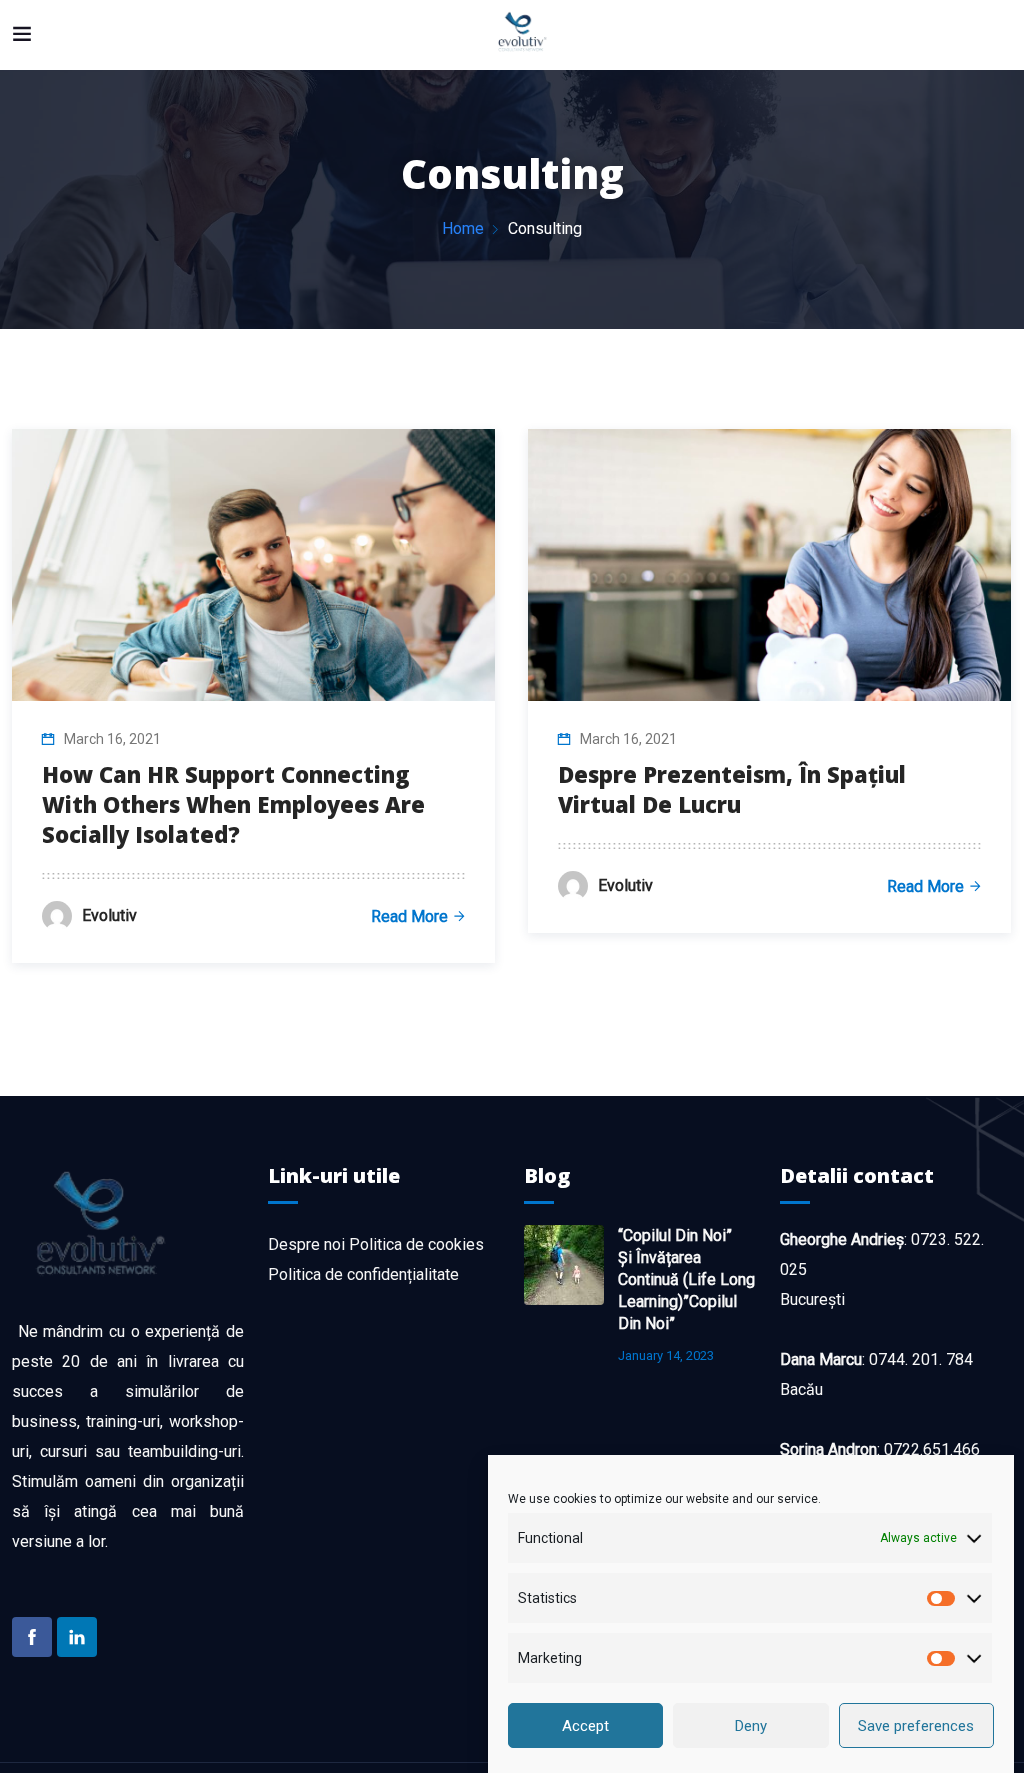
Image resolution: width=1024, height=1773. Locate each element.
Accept (585, 1726)
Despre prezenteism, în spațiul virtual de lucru (732, 789)
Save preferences (916, 1726)
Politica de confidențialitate (363, 1274)
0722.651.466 (932, 1449)
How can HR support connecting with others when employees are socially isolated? (233, 804)
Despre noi (306, 1244)
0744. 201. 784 (921, 1359)
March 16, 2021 (112, 739)
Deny (751, 1726)
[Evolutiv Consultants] (522, 34)
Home (463, 228)
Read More (409, 916)
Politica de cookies (416, 1244)
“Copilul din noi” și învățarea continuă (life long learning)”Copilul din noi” (686, 1279)
